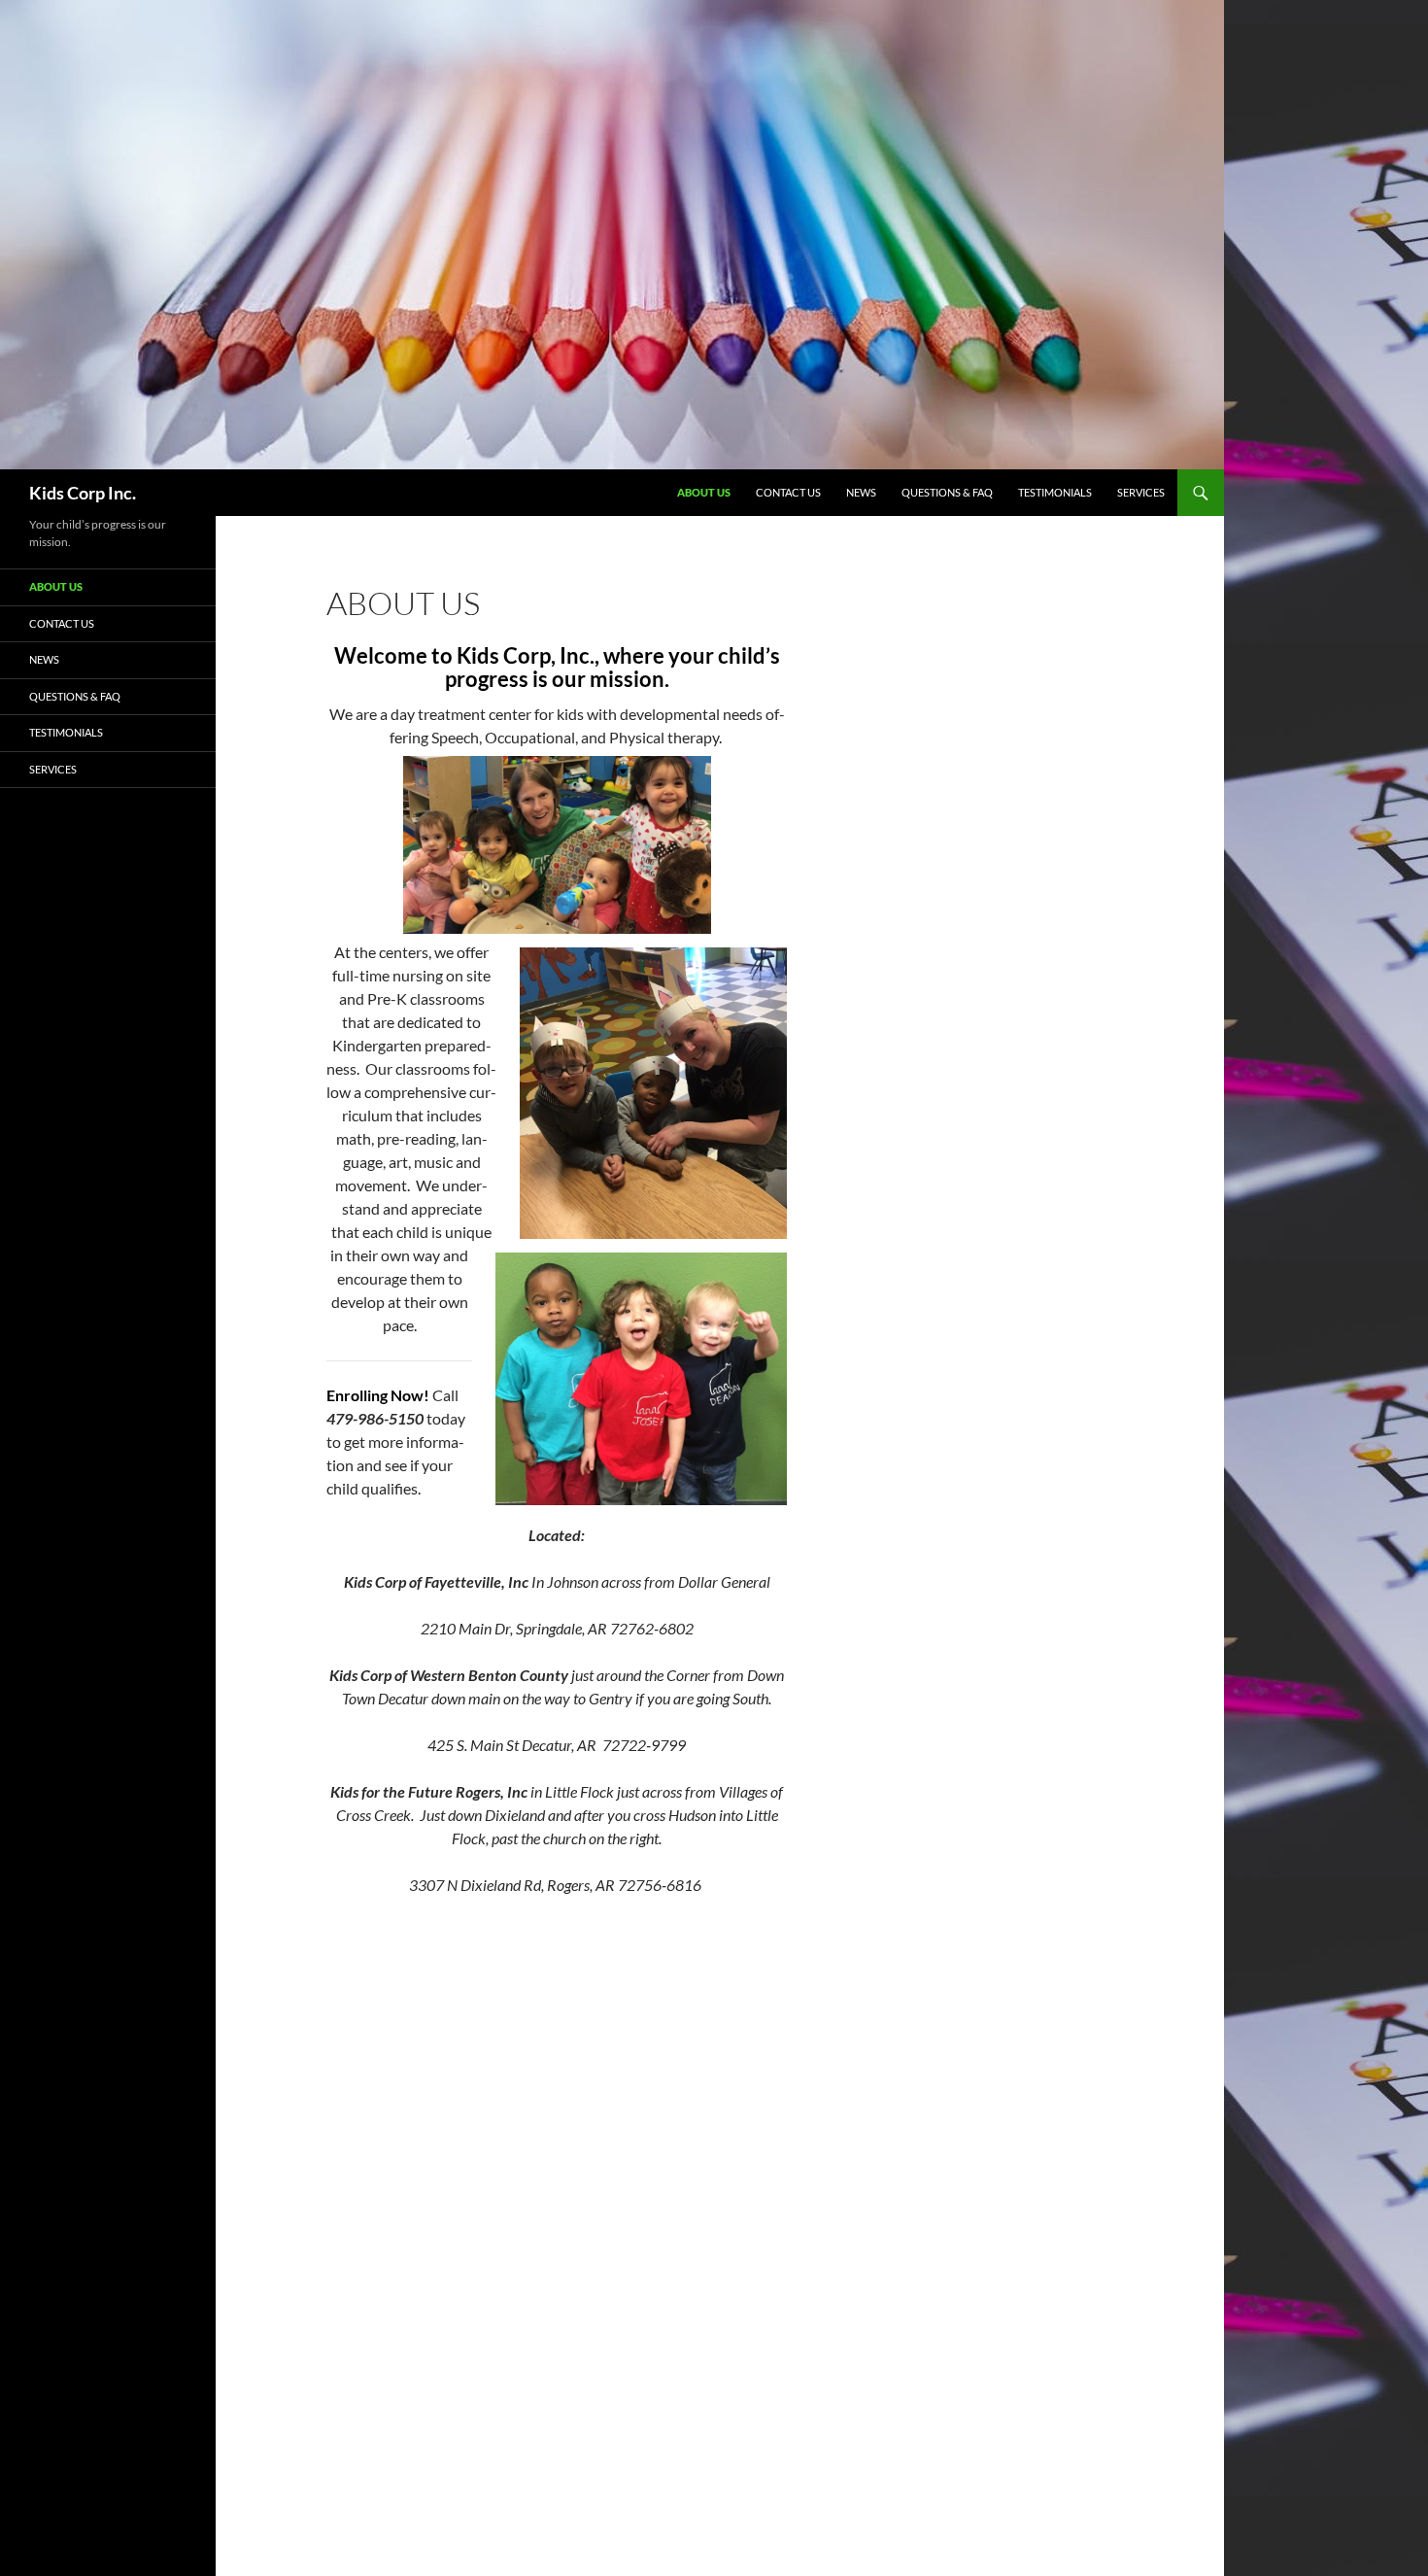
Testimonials (1055, 492)
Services (1141, 492)
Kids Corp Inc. (83, 493)
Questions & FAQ (947, 492)
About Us (704, 492)
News (861, 492)
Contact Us (788, 492)
